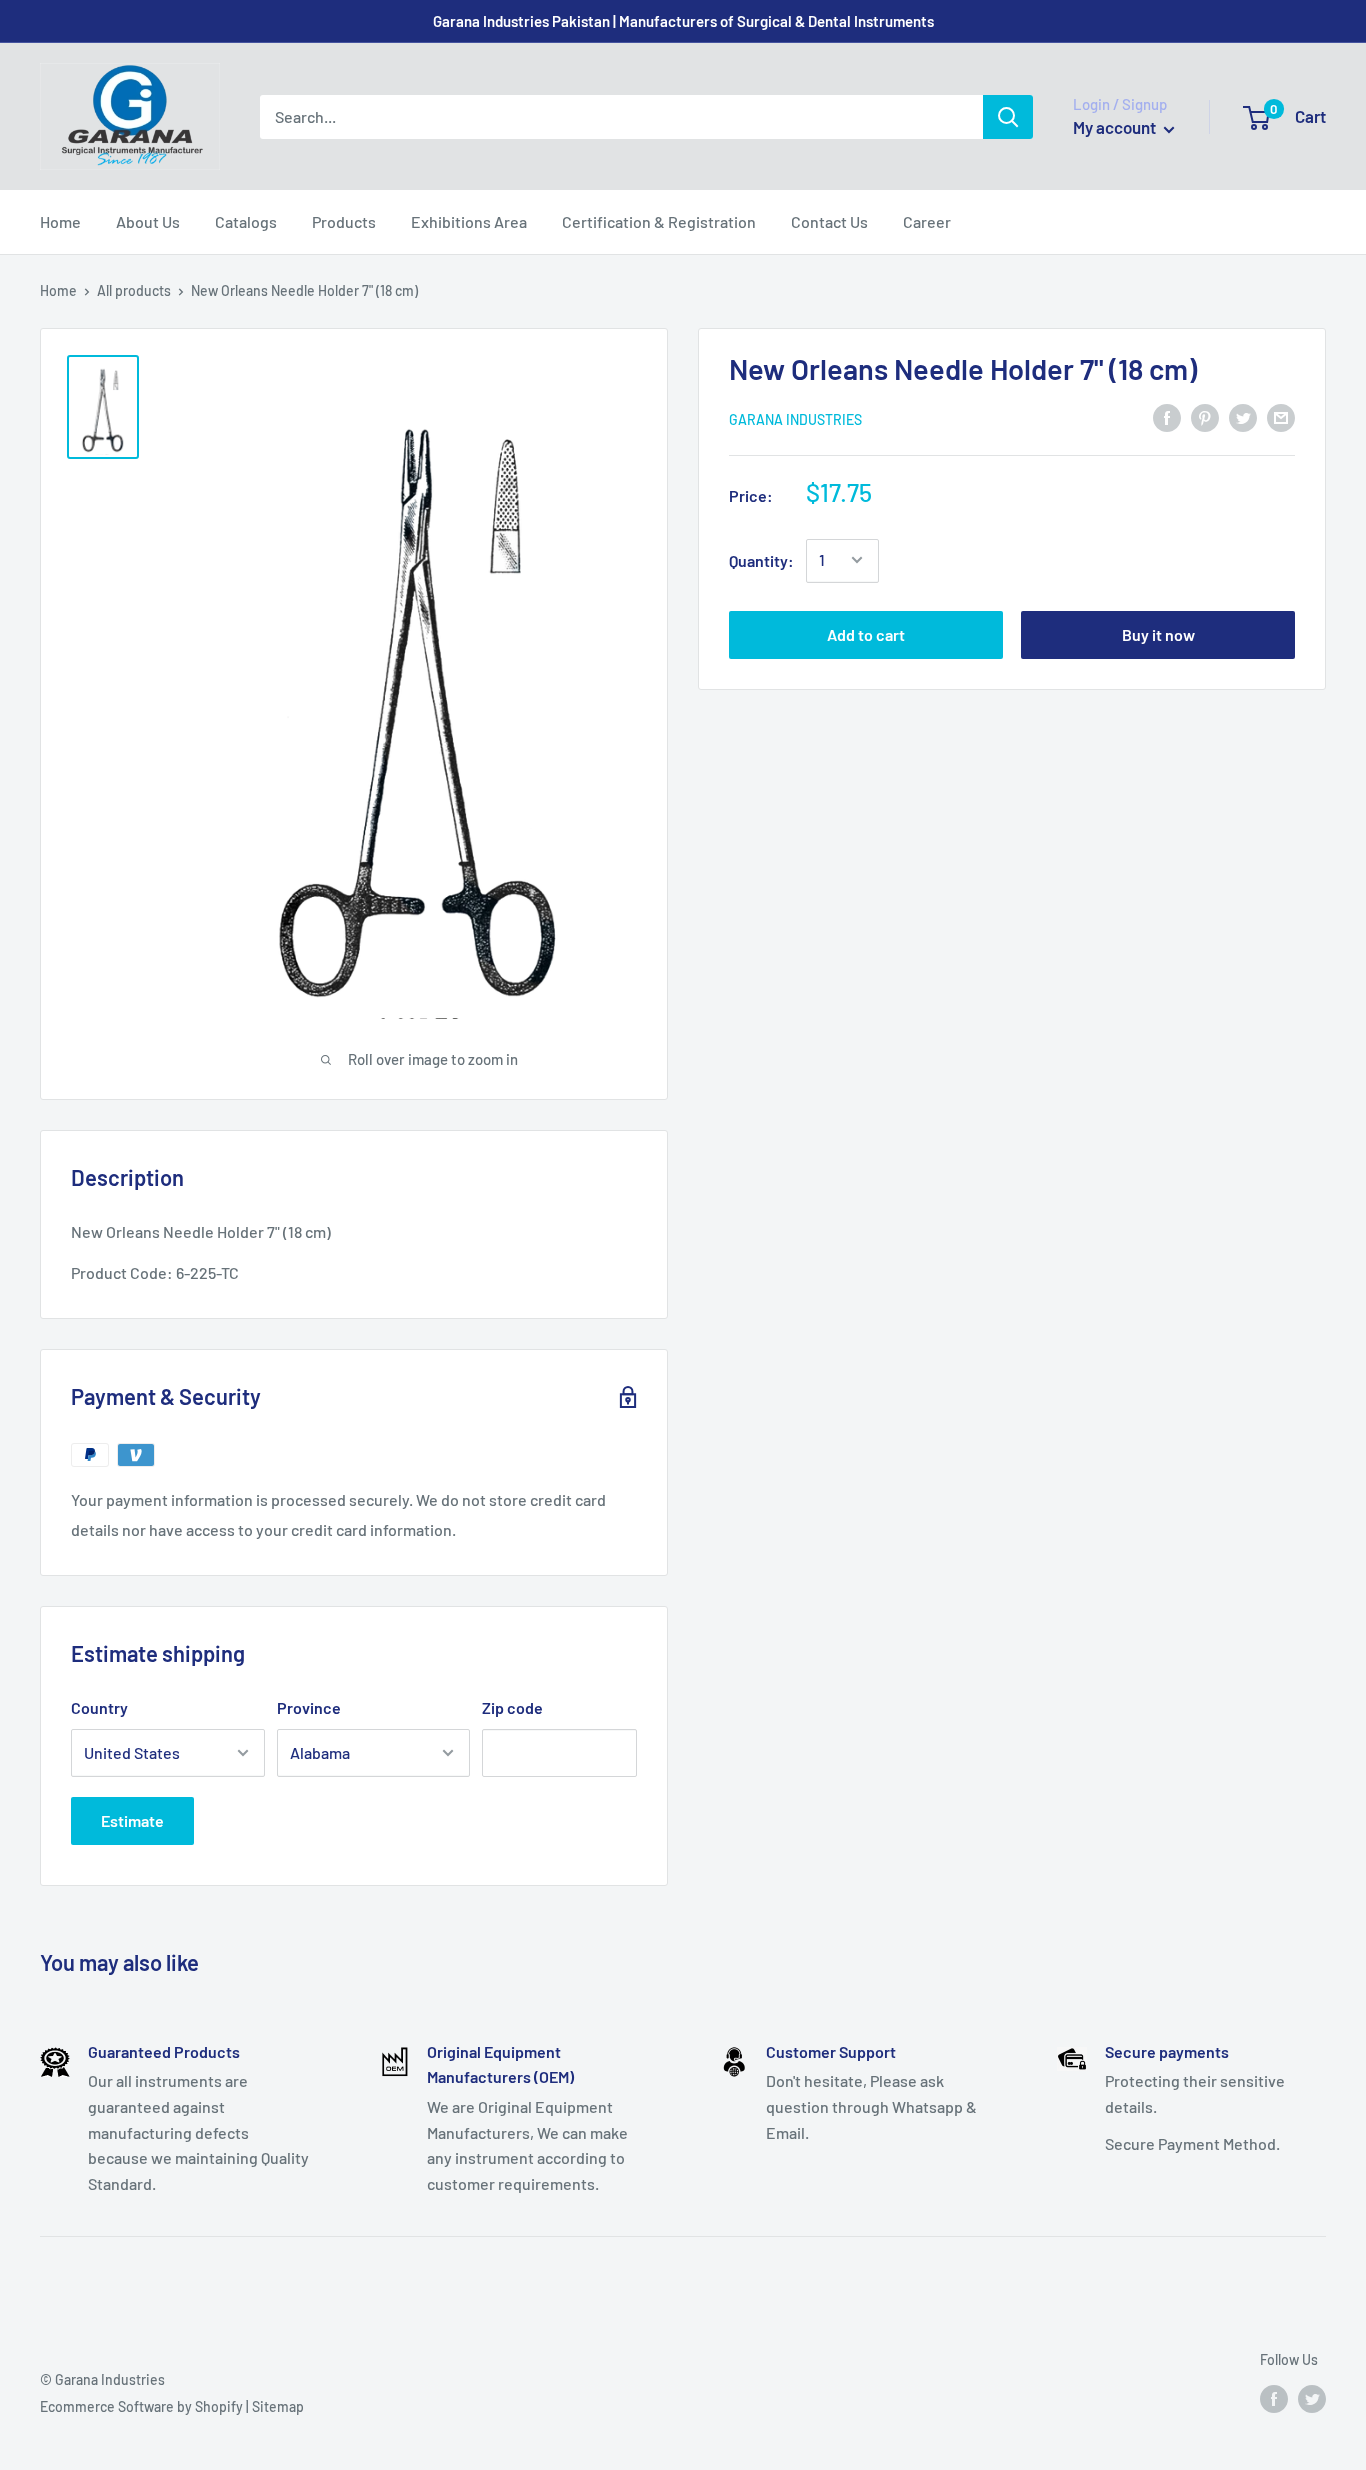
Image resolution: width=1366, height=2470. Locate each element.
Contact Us (829, 221)
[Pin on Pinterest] (1205, 416)
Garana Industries (795, 418)
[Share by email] (1281, 416)
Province (309, 1707)
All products (134, 290)
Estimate (132, 1820)
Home (60, 221)
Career (927, 221)
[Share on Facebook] (1167, 416)
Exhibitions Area (469, 221)
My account (1116, 127)
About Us (148, 221)
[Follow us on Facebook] (1274, 2399)
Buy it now (1158, 633)
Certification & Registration (659, 221)
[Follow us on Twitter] (1312, 2399)
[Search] (1008, 117)
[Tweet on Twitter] (1243, 416)
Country (99, 1707)
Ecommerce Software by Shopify (141, 2406)
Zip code (512, 1707)
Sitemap (278, 2406)
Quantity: (761, 559)
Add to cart (866, 633)
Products (344, 221)
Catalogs (246, 221)
